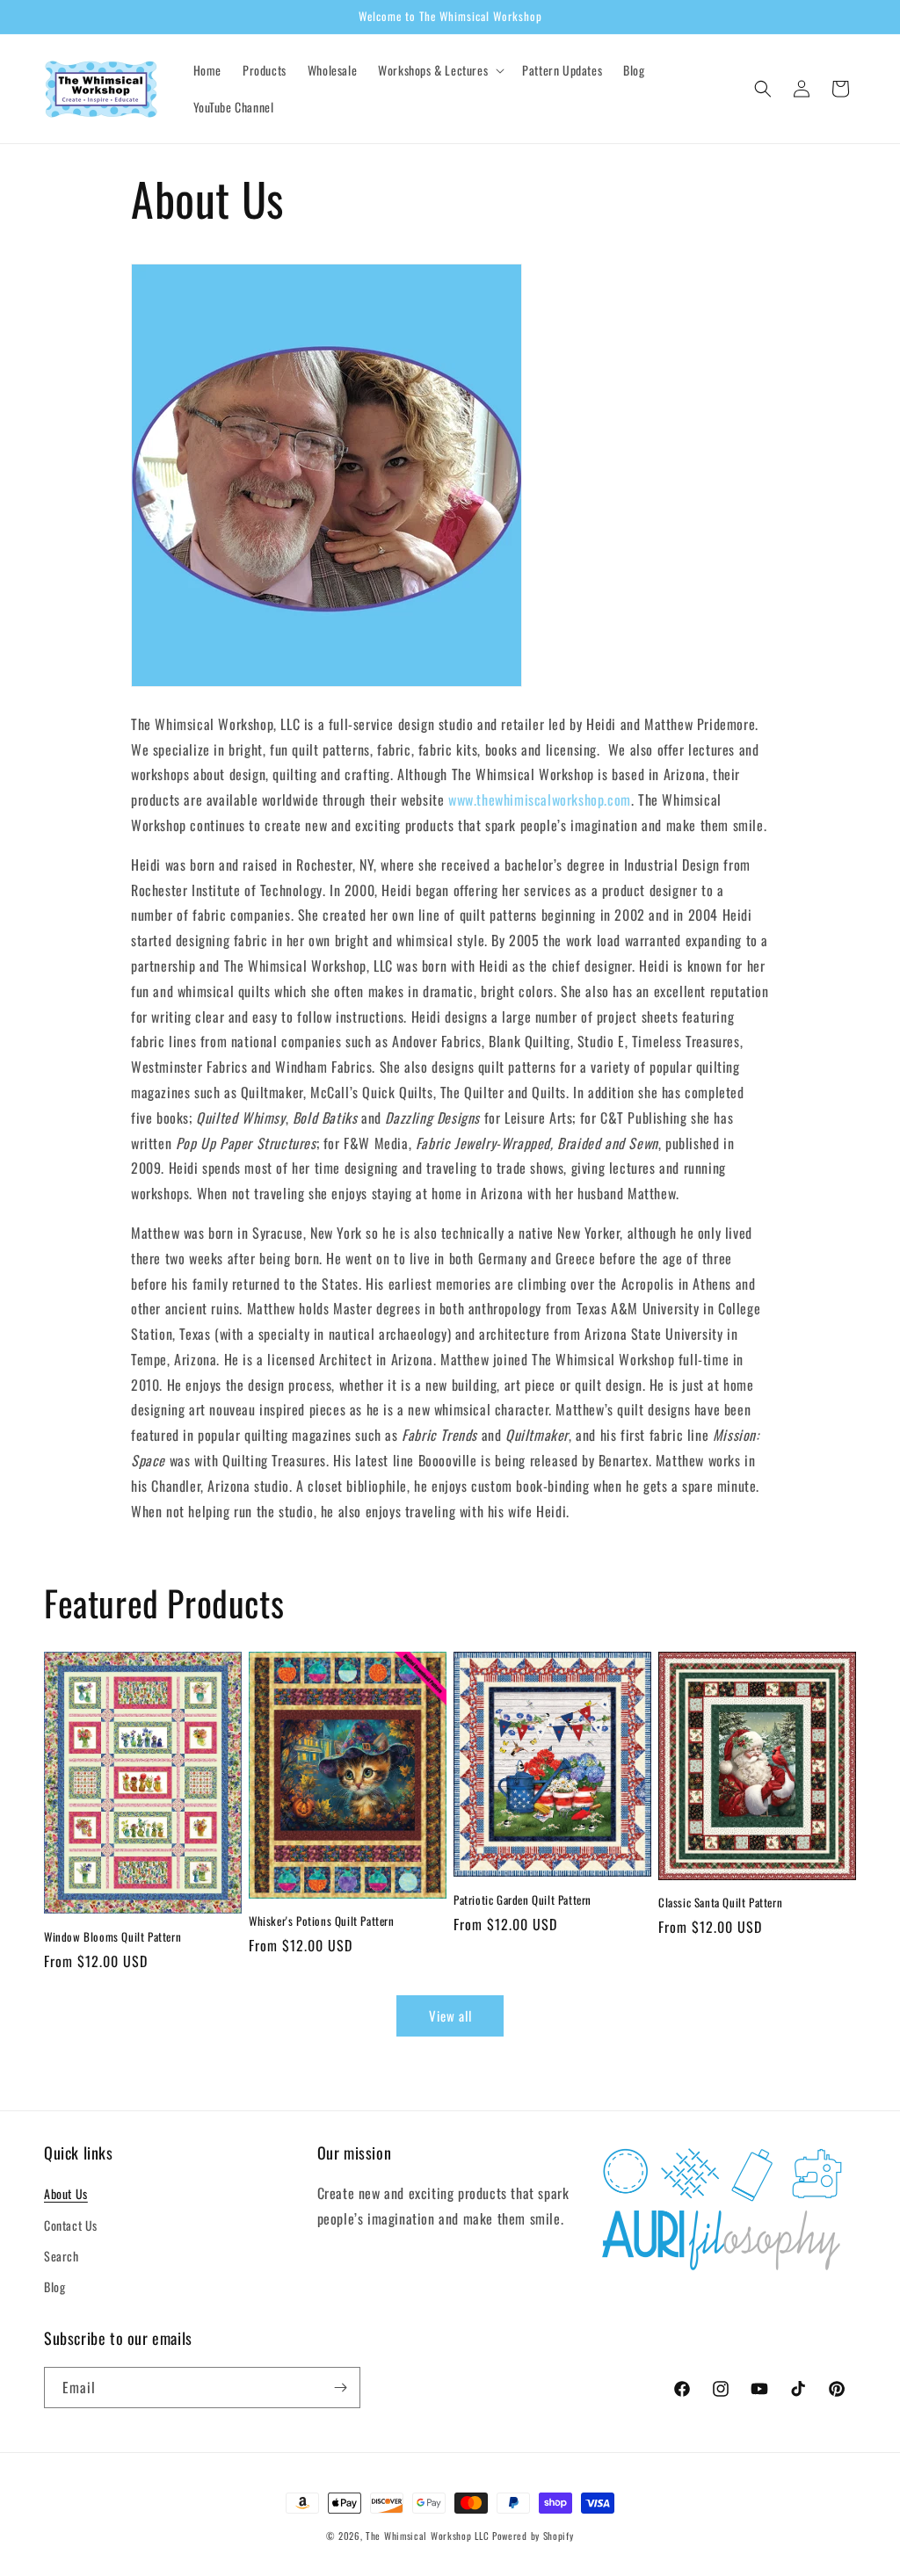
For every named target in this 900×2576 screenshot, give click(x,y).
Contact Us (71, 2225)
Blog (54, 2287)
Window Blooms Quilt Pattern (112, 1937)
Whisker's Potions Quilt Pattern (322, 1921)
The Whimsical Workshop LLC (427, 2536)
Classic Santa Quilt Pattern (720, 1903)
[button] (439, 70)
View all (450, 2015)
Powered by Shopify (533, 2536)
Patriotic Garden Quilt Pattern (523, 1900)
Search (62, 2256)
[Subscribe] (340, 2388)
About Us (66, 2193)
